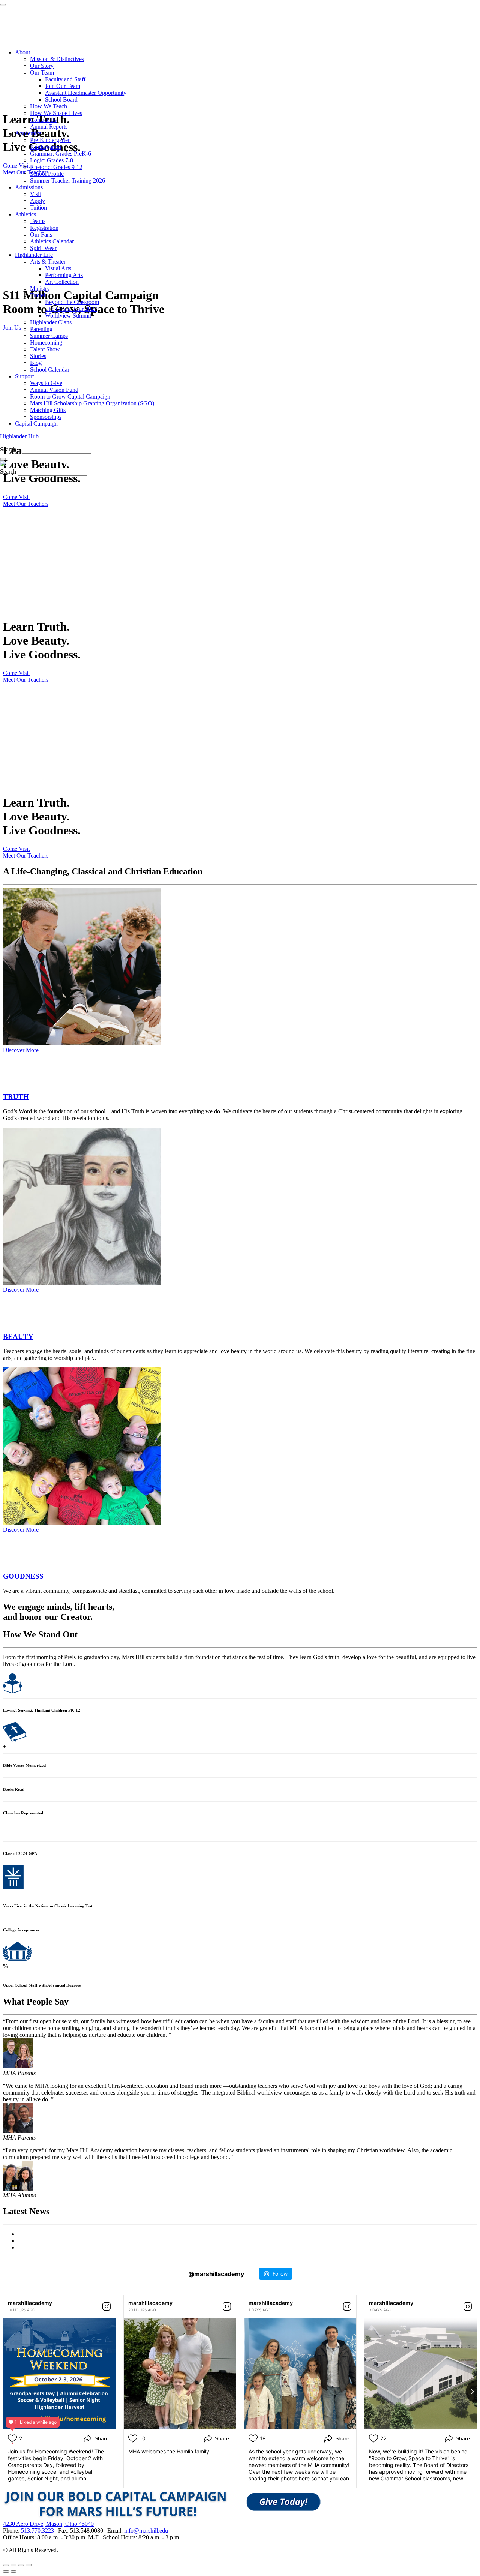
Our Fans (41, 235)
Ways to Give (46, 383)
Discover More (21, 1050)
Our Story (42, 66)
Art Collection (62, 282)
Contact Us (43, 120)
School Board (61, 100)
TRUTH (16, 1097)
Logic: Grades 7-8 (52, 160)
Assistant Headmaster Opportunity (86, 93)
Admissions (29, 187)
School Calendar (50, 370)
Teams (38, 221)
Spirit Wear (43, 248)
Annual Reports (49, 127)
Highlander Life (34, 255)
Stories (38, 356)
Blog (36, 363)
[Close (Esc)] (6, 2565)
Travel (37, 295)
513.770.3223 (37, 2530)
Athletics (25, 214)
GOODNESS (23, 1576)
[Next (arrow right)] (13, 2572)
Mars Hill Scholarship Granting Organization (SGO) (92, 403)
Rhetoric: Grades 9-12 (56, 167)
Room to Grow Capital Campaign (70, 397)
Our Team (42, 73)
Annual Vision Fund (54, 390)
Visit (35, 194)
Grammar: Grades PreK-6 (61, 154)
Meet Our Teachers (26, 504)
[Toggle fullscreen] (21, 2565)
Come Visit (16, 497)
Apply (37, 201)
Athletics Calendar (52, 241)
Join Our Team (63, 86)
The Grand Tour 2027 (71, 309)
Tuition (38, 208)
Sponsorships (46, 417)
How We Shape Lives (56, 113)
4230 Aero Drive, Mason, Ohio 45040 (48, 2524)
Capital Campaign (36, 424)
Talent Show (45, 349)
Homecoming (46, 343)
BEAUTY (18, 1337)
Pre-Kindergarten (50, 140)
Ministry (40, 289)
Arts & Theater (48, 262)
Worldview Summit (68, 316)
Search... (10, 449)
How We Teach (49, 106)
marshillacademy (30, 2303)
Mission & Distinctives (57, 59)
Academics (28, 133)
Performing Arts (64, 275)
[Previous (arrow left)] (6, 2572)
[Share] (13, 2565)
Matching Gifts (48, 410)
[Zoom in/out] (28, 2565)
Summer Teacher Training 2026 (67, 181)
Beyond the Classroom (72, 302)
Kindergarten (46, 147)
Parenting (41, 329)
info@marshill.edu (146, 2530)
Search (8, 472)
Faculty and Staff (65, 79)
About (22, 52)
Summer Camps (49, 336)
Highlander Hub (19, 436)
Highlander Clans (51, 322)
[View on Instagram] (106, 2306)
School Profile (47, 174)
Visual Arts (58, 268)
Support (24, 376)
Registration (44, 228)
